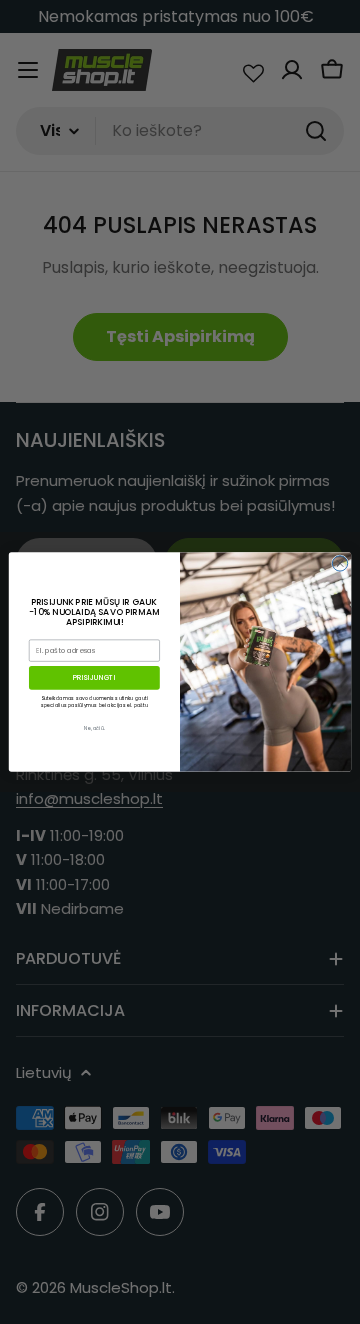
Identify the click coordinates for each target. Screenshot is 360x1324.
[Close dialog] (339, 563)
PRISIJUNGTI (94, 677)
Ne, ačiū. (94, 728)
